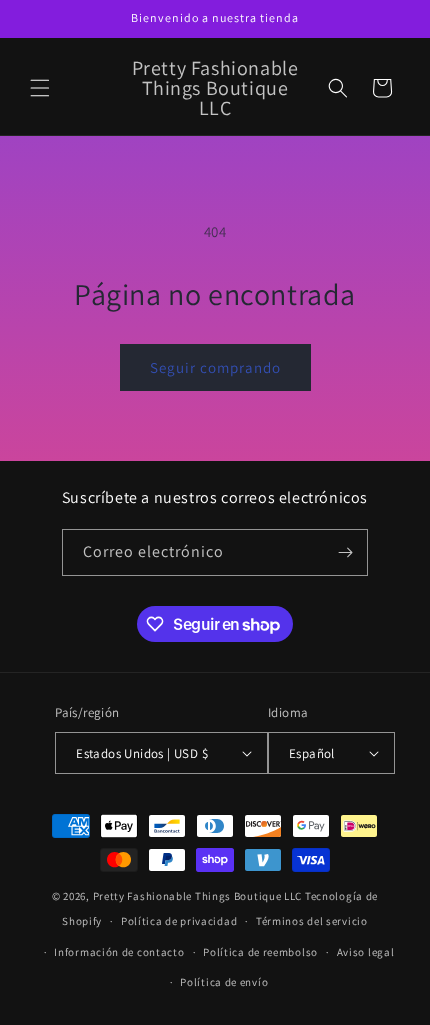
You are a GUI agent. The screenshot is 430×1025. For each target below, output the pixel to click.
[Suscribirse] (345, 552)
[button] (40, 88)
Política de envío (224, 982)
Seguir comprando (215, 367)
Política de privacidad (179, 921)
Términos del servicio (312, 921)
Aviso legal (366, 952)
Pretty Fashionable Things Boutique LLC (198, 896)
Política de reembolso (260, 952)
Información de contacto (119, 952)
